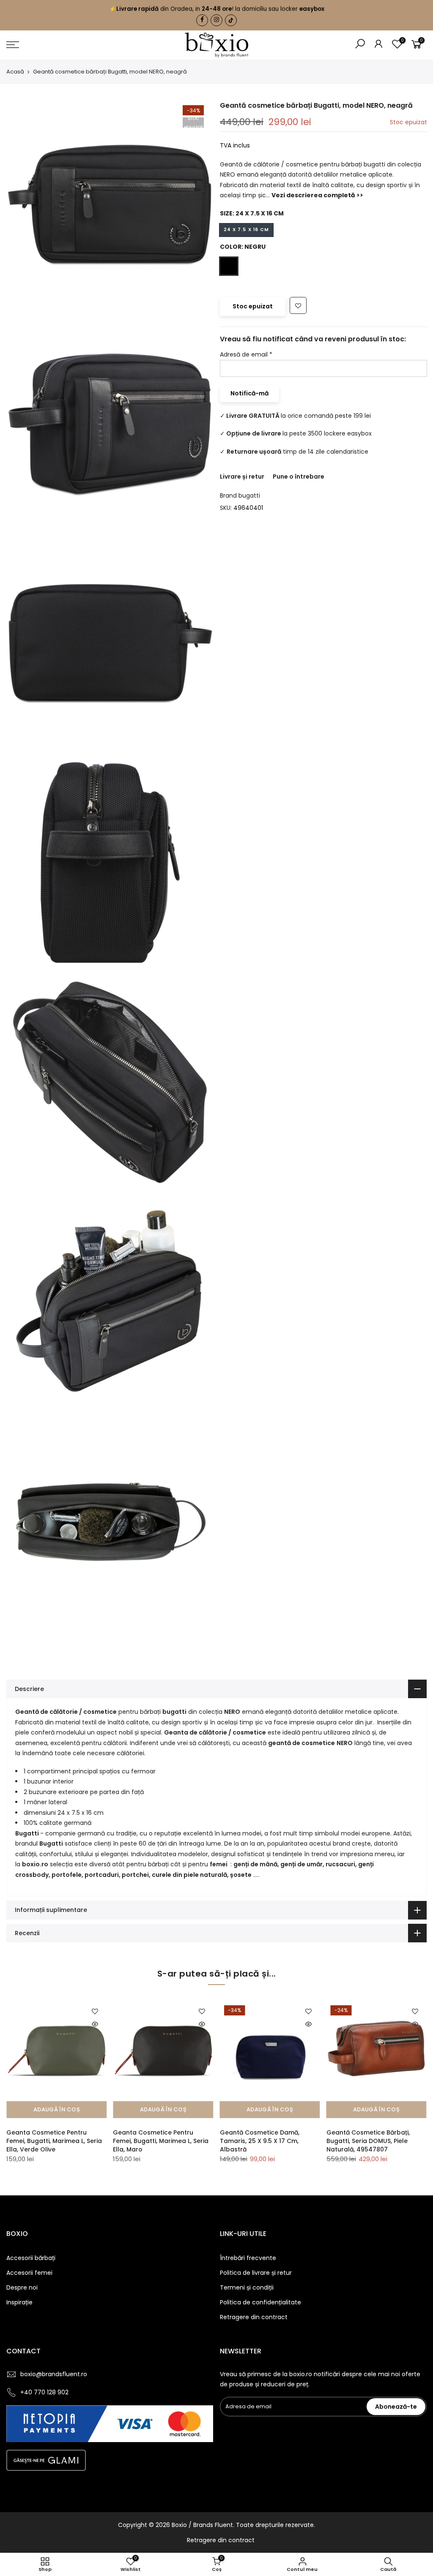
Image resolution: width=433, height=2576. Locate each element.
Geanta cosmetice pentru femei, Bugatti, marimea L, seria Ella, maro (161, 2141)
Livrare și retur (242, 477)
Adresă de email (246, 354)
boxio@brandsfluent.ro (54, 2374)
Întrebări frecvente (248, 2258)
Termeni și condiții (247, 2287)
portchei (135, 1875)
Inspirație (19, 2302)
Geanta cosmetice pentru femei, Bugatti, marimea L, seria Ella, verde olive (54, 2141)
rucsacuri (340, 1864)
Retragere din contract (254, 2317)
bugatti (249, 496)
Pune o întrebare (299, 477)
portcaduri (102, 1875)
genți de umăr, (302, 1864)
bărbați (159, 1864)
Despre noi (22, 2287)
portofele (67, 1875)
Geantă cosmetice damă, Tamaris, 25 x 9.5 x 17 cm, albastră (260, 2141)
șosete (241, 1875)
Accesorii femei (29, 2273)
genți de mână (255, 1864)
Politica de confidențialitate (260, 2302)
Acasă (15, 72)
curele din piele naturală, (190, 1875)
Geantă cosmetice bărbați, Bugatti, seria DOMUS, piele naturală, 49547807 (368, 2141)
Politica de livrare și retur (256, 2273)
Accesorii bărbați (31, 2258)
